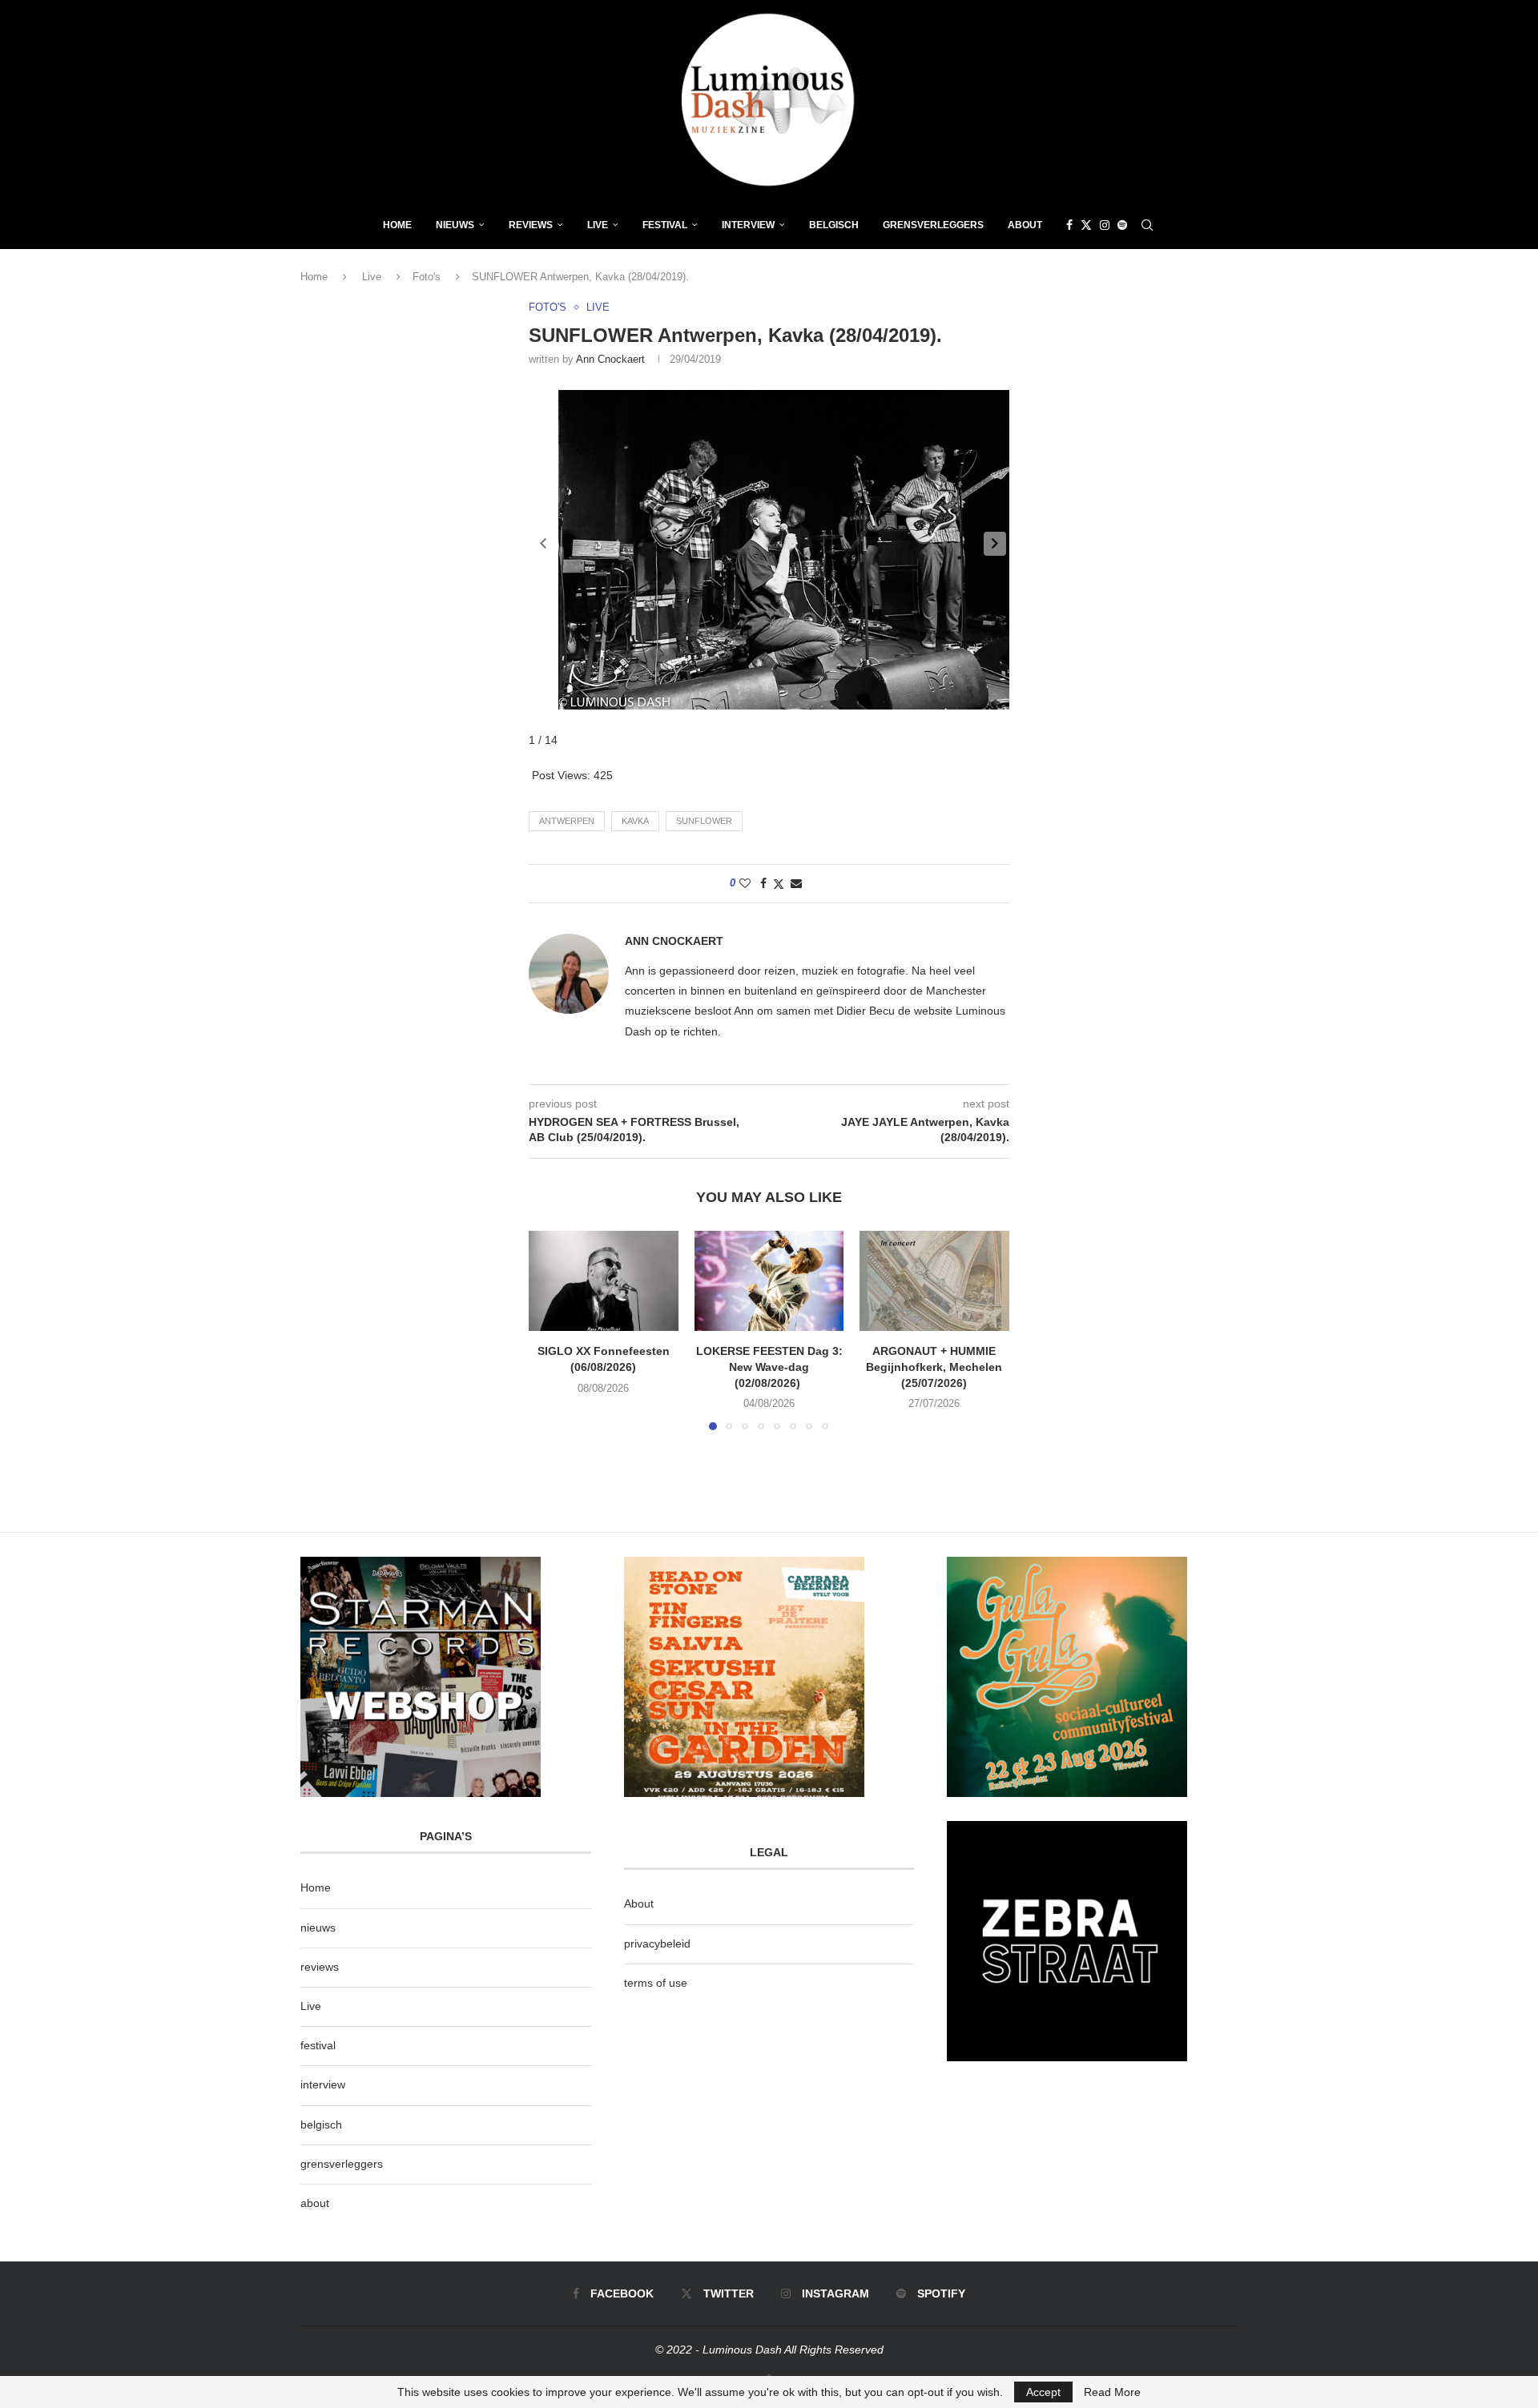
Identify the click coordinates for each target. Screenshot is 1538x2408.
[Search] (1147, 225)
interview (323, 2084)
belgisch (321, 2125)
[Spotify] (1122, 225)
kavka (635, 821)
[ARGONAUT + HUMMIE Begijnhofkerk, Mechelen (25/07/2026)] (934, 1280)
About (1025, 225)
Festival (665, 225)
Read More (1112, 2392)
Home (397, 225)
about (315, 2203)
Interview (748, 225)
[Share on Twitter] (779, 884)
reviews (320, 1967)
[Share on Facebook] (763, 883)
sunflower (704, 821)
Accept (1043, 2392)
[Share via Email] (796, 883)
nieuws (455, 225)
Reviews (531, 225)
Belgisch (834, 225)
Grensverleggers (933, 225)
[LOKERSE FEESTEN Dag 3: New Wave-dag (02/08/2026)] (769, 1280)
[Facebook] (1069, 225)
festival (318, 2045)
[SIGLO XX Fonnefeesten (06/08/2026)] (604, 1280)
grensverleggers (342, 2164)
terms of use (656, 1983)
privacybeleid (657, 1944)
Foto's (427, 277)
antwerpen (567, 821)
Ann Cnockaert (610, 359)
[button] (995, 544)
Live (598, 225)
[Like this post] (745, 883)
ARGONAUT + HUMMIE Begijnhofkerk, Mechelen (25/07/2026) (935, 1367)
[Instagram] (1105, 225)
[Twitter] (1086, 225)
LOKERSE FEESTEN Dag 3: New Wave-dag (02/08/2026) (769, 1367)
